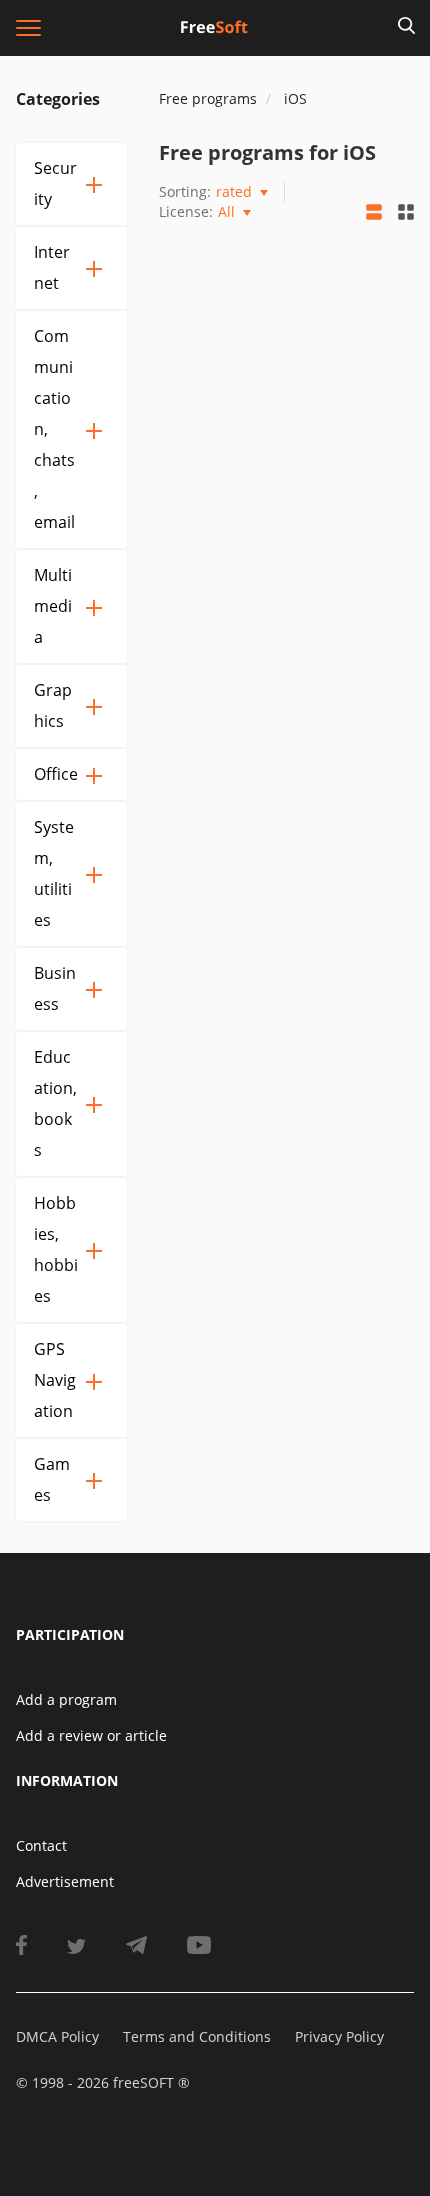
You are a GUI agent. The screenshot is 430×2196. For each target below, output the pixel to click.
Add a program (66, 1699)
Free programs (208, 98)
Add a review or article (91, 1735)
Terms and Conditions (197, 2036)
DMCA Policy (57, 2036)
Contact (41, 1845)
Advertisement (65, 1881)
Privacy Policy (339, 2036)
